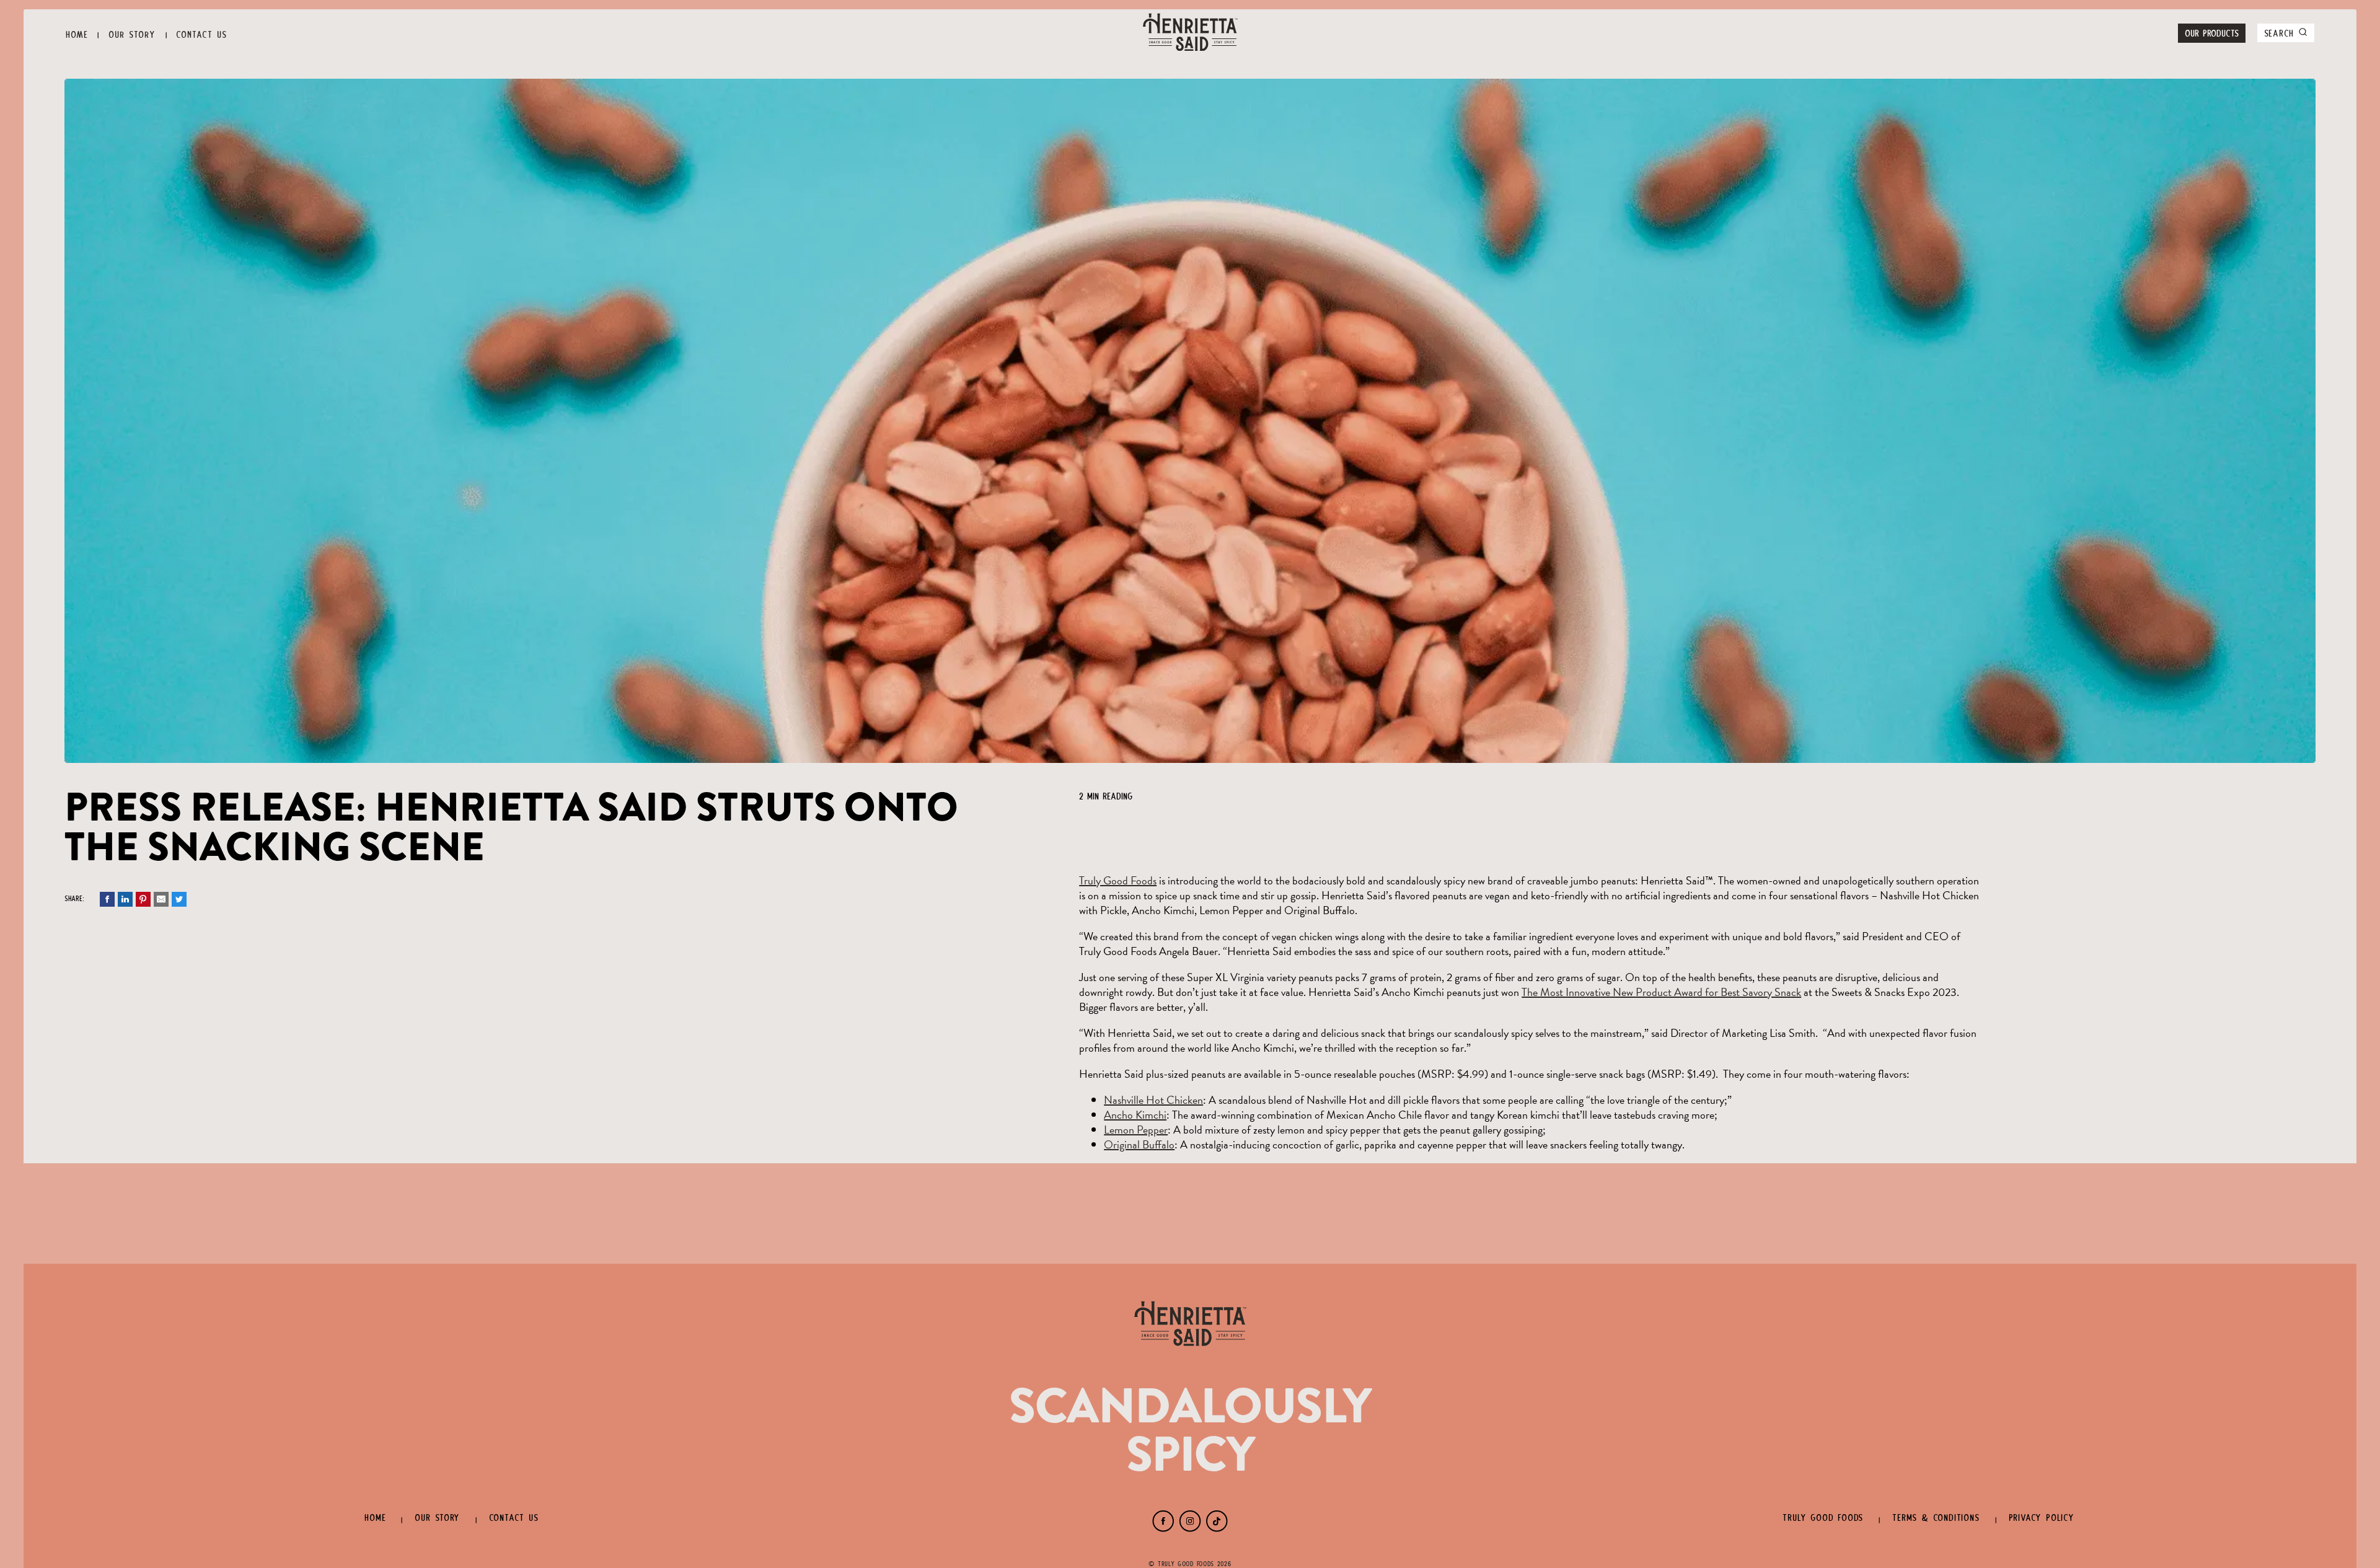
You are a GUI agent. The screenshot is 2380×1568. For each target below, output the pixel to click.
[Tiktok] (1217, 1528)
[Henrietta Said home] (1190, 33)
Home (77, 33)
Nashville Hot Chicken (1153, 1100)
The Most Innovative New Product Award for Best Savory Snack (1661, 992)
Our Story (132, 33)
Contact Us (201, 33)
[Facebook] (1163, 1528)
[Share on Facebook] (107, 903)
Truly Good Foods (1118, 880)
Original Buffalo (1139, 1144)
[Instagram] (1190, 1528)
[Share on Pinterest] (143, 903)
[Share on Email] (161, 903)
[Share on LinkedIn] (125, 903)
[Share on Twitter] (179, 903)
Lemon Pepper (1136, 1130)
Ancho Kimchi (1135, 1115)
